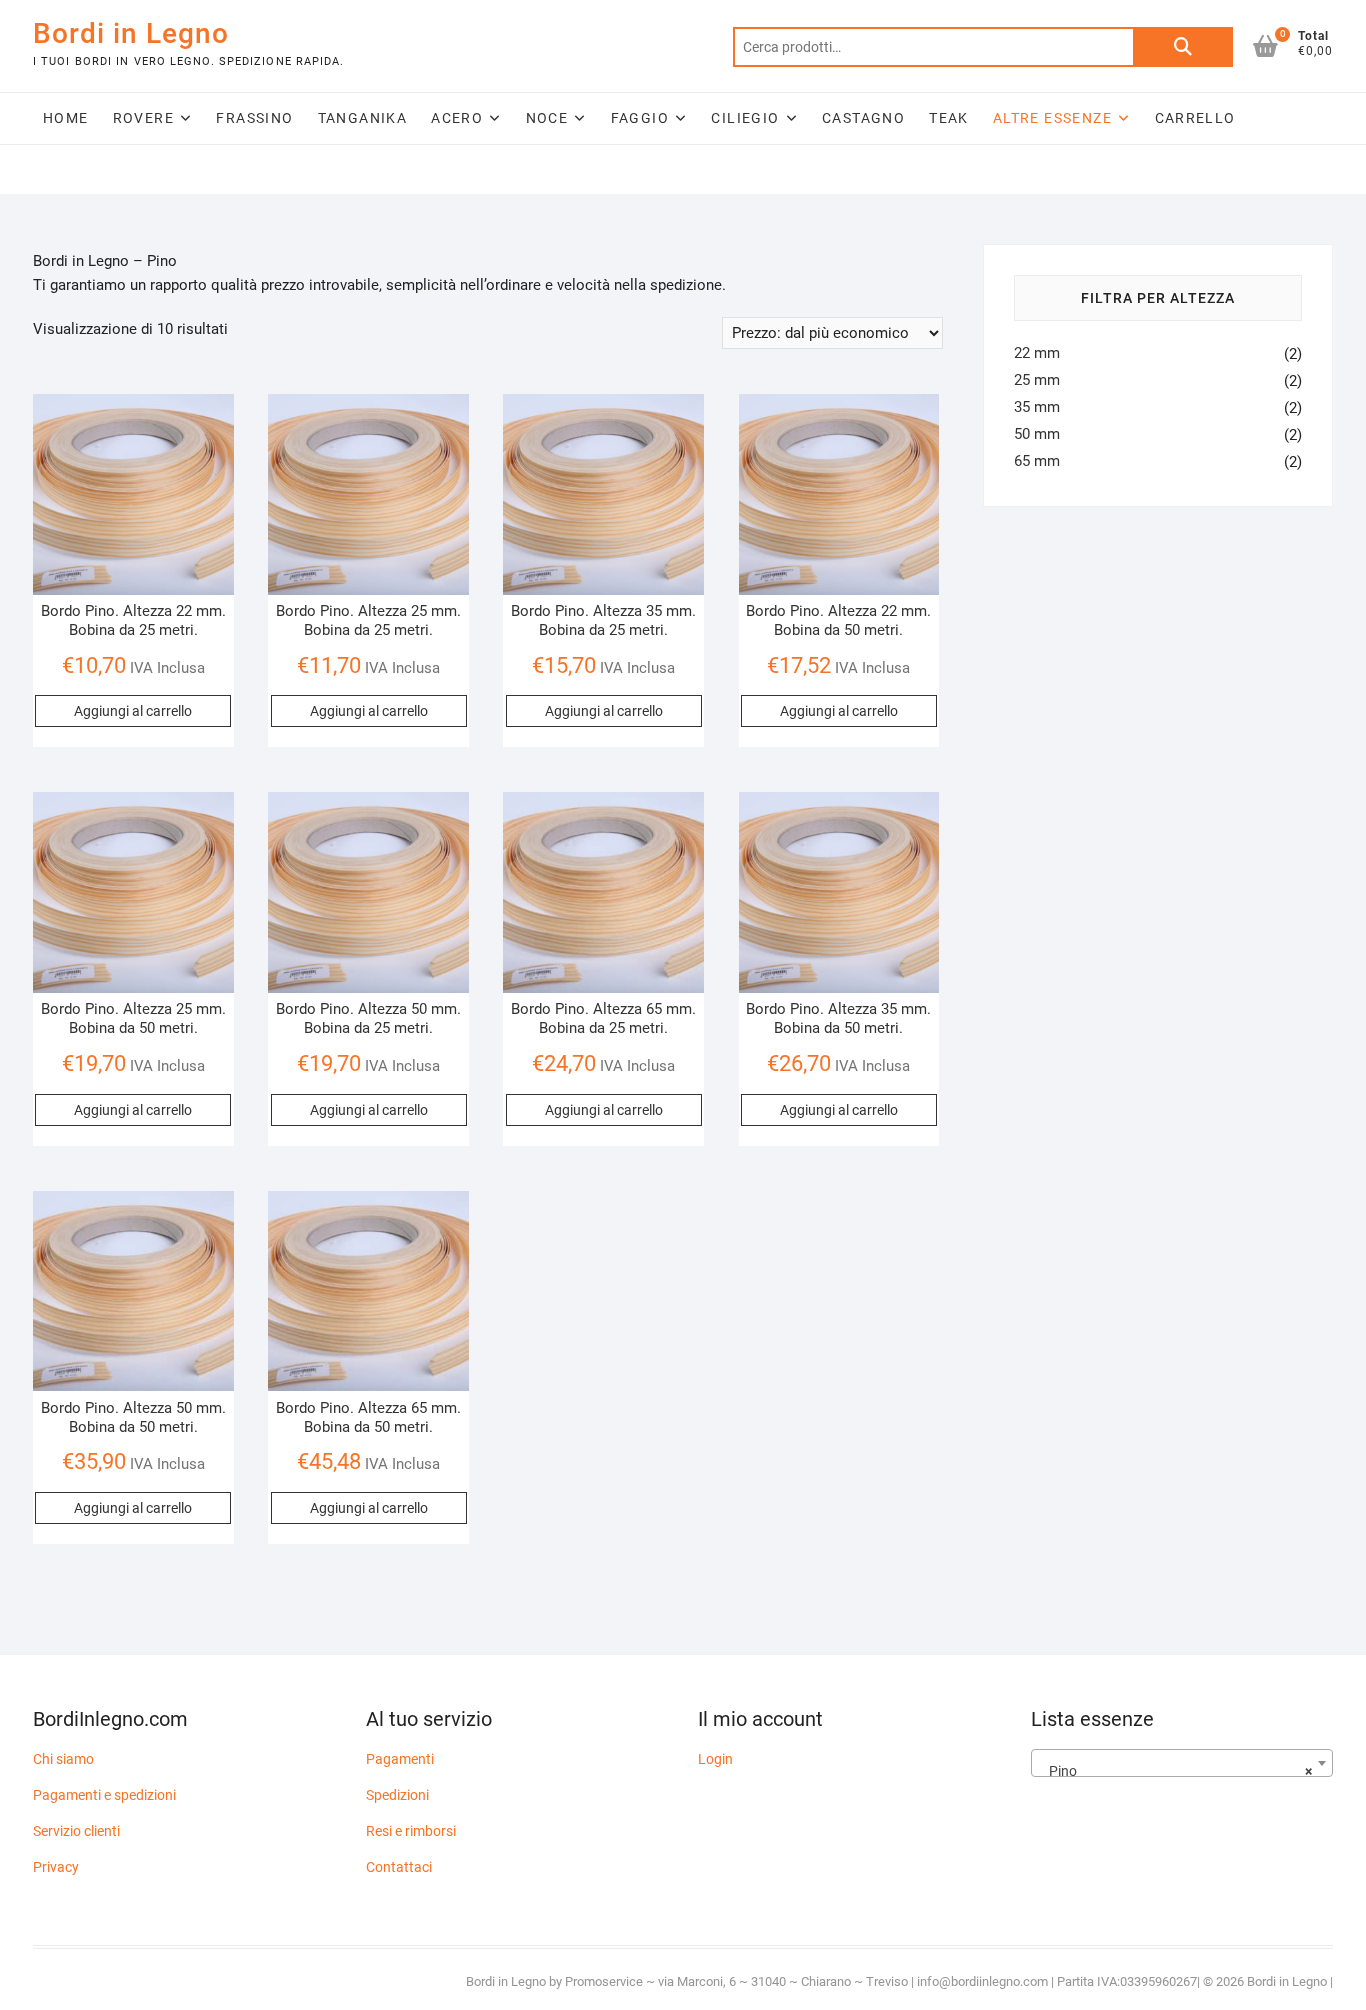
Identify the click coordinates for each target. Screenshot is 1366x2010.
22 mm (1037, 353)
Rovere (143, 118)
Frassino (254, 118)
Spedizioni (397, 1795)
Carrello (1195, 118)
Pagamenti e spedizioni (104, 1795)
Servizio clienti (76, 1831)
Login (715, 1759)
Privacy (56, 1867)
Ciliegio (745, 118)
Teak (949, 118)
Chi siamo (63, 1759)
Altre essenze (1052, 118)
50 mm (1037, 434)
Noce (547, 118)
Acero (457, 118)
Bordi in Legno (131, 33)
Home (66, 118)
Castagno (863, 118)
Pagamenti (400, 1759)
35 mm (1037, 407)
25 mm (1037, 380)
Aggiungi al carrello (133, 711)
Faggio (640, 118)
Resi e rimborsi (411, 1831)
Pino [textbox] (1176, 1771)
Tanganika (363, 118)
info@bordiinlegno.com (984, 1981)
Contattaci (399, 1867)
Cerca (1183, 47)
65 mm (1037, 461)
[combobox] (1182, 1763)
